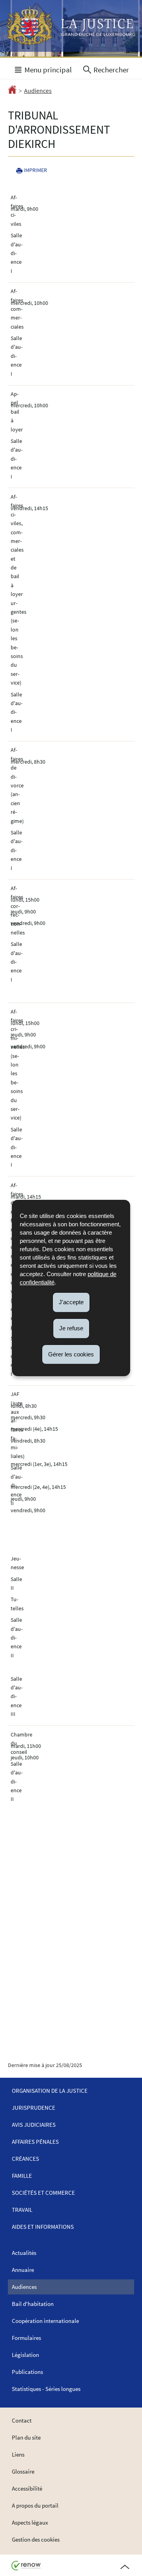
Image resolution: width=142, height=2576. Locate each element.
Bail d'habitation (33, 2304)
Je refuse (71, 1328)
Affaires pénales (35, 2142)
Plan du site (26, 2437)
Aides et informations (43, 2227)
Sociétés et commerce (43, 2193)
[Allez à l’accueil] (12, 91)
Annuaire (23, 2270)
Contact (22, 2420)
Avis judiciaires (34, 2125)
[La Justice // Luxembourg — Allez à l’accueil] (71, 26)
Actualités (24, 2253)
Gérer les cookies (71, 1354)
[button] (43, 69)
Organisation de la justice (50, 2091)
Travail (22, 2210)
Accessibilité (27, 2488)
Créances (25, 2159)
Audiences (38, 91)
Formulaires (26, 2338)
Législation (25, 2355)
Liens (18, 2454)
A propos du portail (35, 2505)
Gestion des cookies (36, 2539)
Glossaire (23, 2471)
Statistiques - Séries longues (46, 2389)
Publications (27, 2372)
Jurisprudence (34, 2108)
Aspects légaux (30, 2522)
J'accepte (71, 1302)
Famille (22, 2176)
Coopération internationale (45, 2321)
